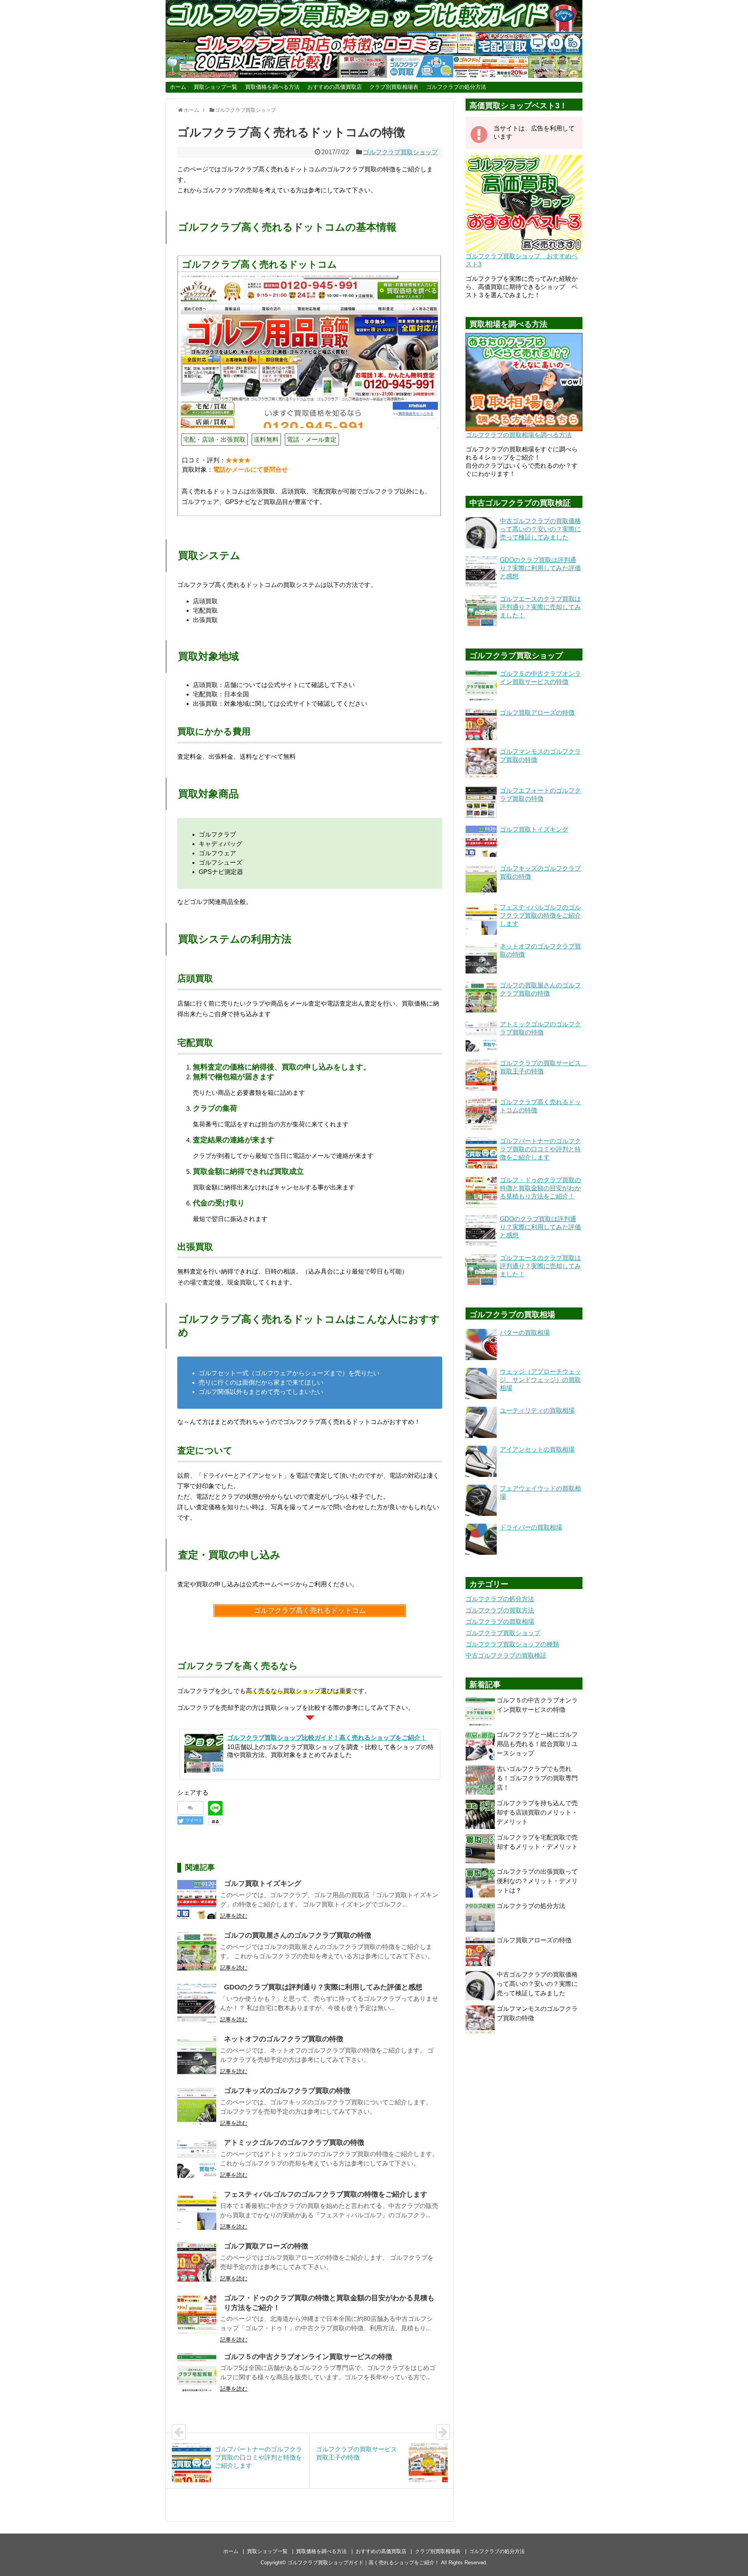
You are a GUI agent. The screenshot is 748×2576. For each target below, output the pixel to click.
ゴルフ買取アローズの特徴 (266, 2246)
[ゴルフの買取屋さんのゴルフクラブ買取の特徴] (197, 1951)
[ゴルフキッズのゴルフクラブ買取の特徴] (197, 2107)
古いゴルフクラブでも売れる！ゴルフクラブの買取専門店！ (537, 1778)
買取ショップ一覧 (215, 87)
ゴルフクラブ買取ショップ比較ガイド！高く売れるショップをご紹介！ (327, 1738)
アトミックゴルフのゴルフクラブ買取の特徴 (294, 2143)
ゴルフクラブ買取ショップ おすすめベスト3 (522, 260)
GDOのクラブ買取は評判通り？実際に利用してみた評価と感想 (323, 1987)
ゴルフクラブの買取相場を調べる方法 (519, 435)
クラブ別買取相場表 (394, 87)
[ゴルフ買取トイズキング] (197, 1899)
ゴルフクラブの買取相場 (500, 1622)
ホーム (178, 87)
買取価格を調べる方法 (272, 87)
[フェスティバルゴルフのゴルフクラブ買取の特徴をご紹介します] (197, 2210)
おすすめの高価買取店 (335, 87)
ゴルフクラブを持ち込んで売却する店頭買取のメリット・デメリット (537, 1812)
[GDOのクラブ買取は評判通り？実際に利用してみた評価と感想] (197, 2003)
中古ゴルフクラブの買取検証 (506, 1655)
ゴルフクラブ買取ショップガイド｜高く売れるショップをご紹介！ (363, 2563)
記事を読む (234, 1916)
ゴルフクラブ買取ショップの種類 (512, 1644)
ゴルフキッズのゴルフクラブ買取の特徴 (287, 2091)
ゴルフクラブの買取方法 (500, 1610)
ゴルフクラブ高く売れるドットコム (310, 1610)
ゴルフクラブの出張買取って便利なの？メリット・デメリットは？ (537, 1881)
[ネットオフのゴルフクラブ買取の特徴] (197, 2055)
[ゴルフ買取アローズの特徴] (197, 2262)
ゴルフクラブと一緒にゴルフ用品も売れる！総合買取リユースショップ (537, 1744)
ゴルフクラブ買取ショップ (400, 152)
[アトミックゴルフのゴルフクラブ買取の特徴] (197, 2158)
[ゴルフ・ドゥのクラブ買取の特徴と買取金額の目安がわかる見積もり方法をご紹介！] (197, 2314)
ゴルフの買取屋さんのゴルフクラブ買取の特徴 (298, 1935)
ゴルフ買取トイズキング (263, 1884)
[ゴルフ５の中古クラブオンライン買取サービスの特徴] (197, 2373)
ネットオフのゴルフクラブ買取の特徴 (284, 2039)
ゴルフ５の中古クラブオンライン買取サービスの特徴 (308, 2357)
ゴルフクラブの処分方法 (456, 87)
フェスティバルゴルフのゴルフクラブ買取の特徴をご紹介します (326, 2194)
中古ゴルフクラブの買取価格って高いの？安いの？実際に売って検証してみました (537, 1984)
